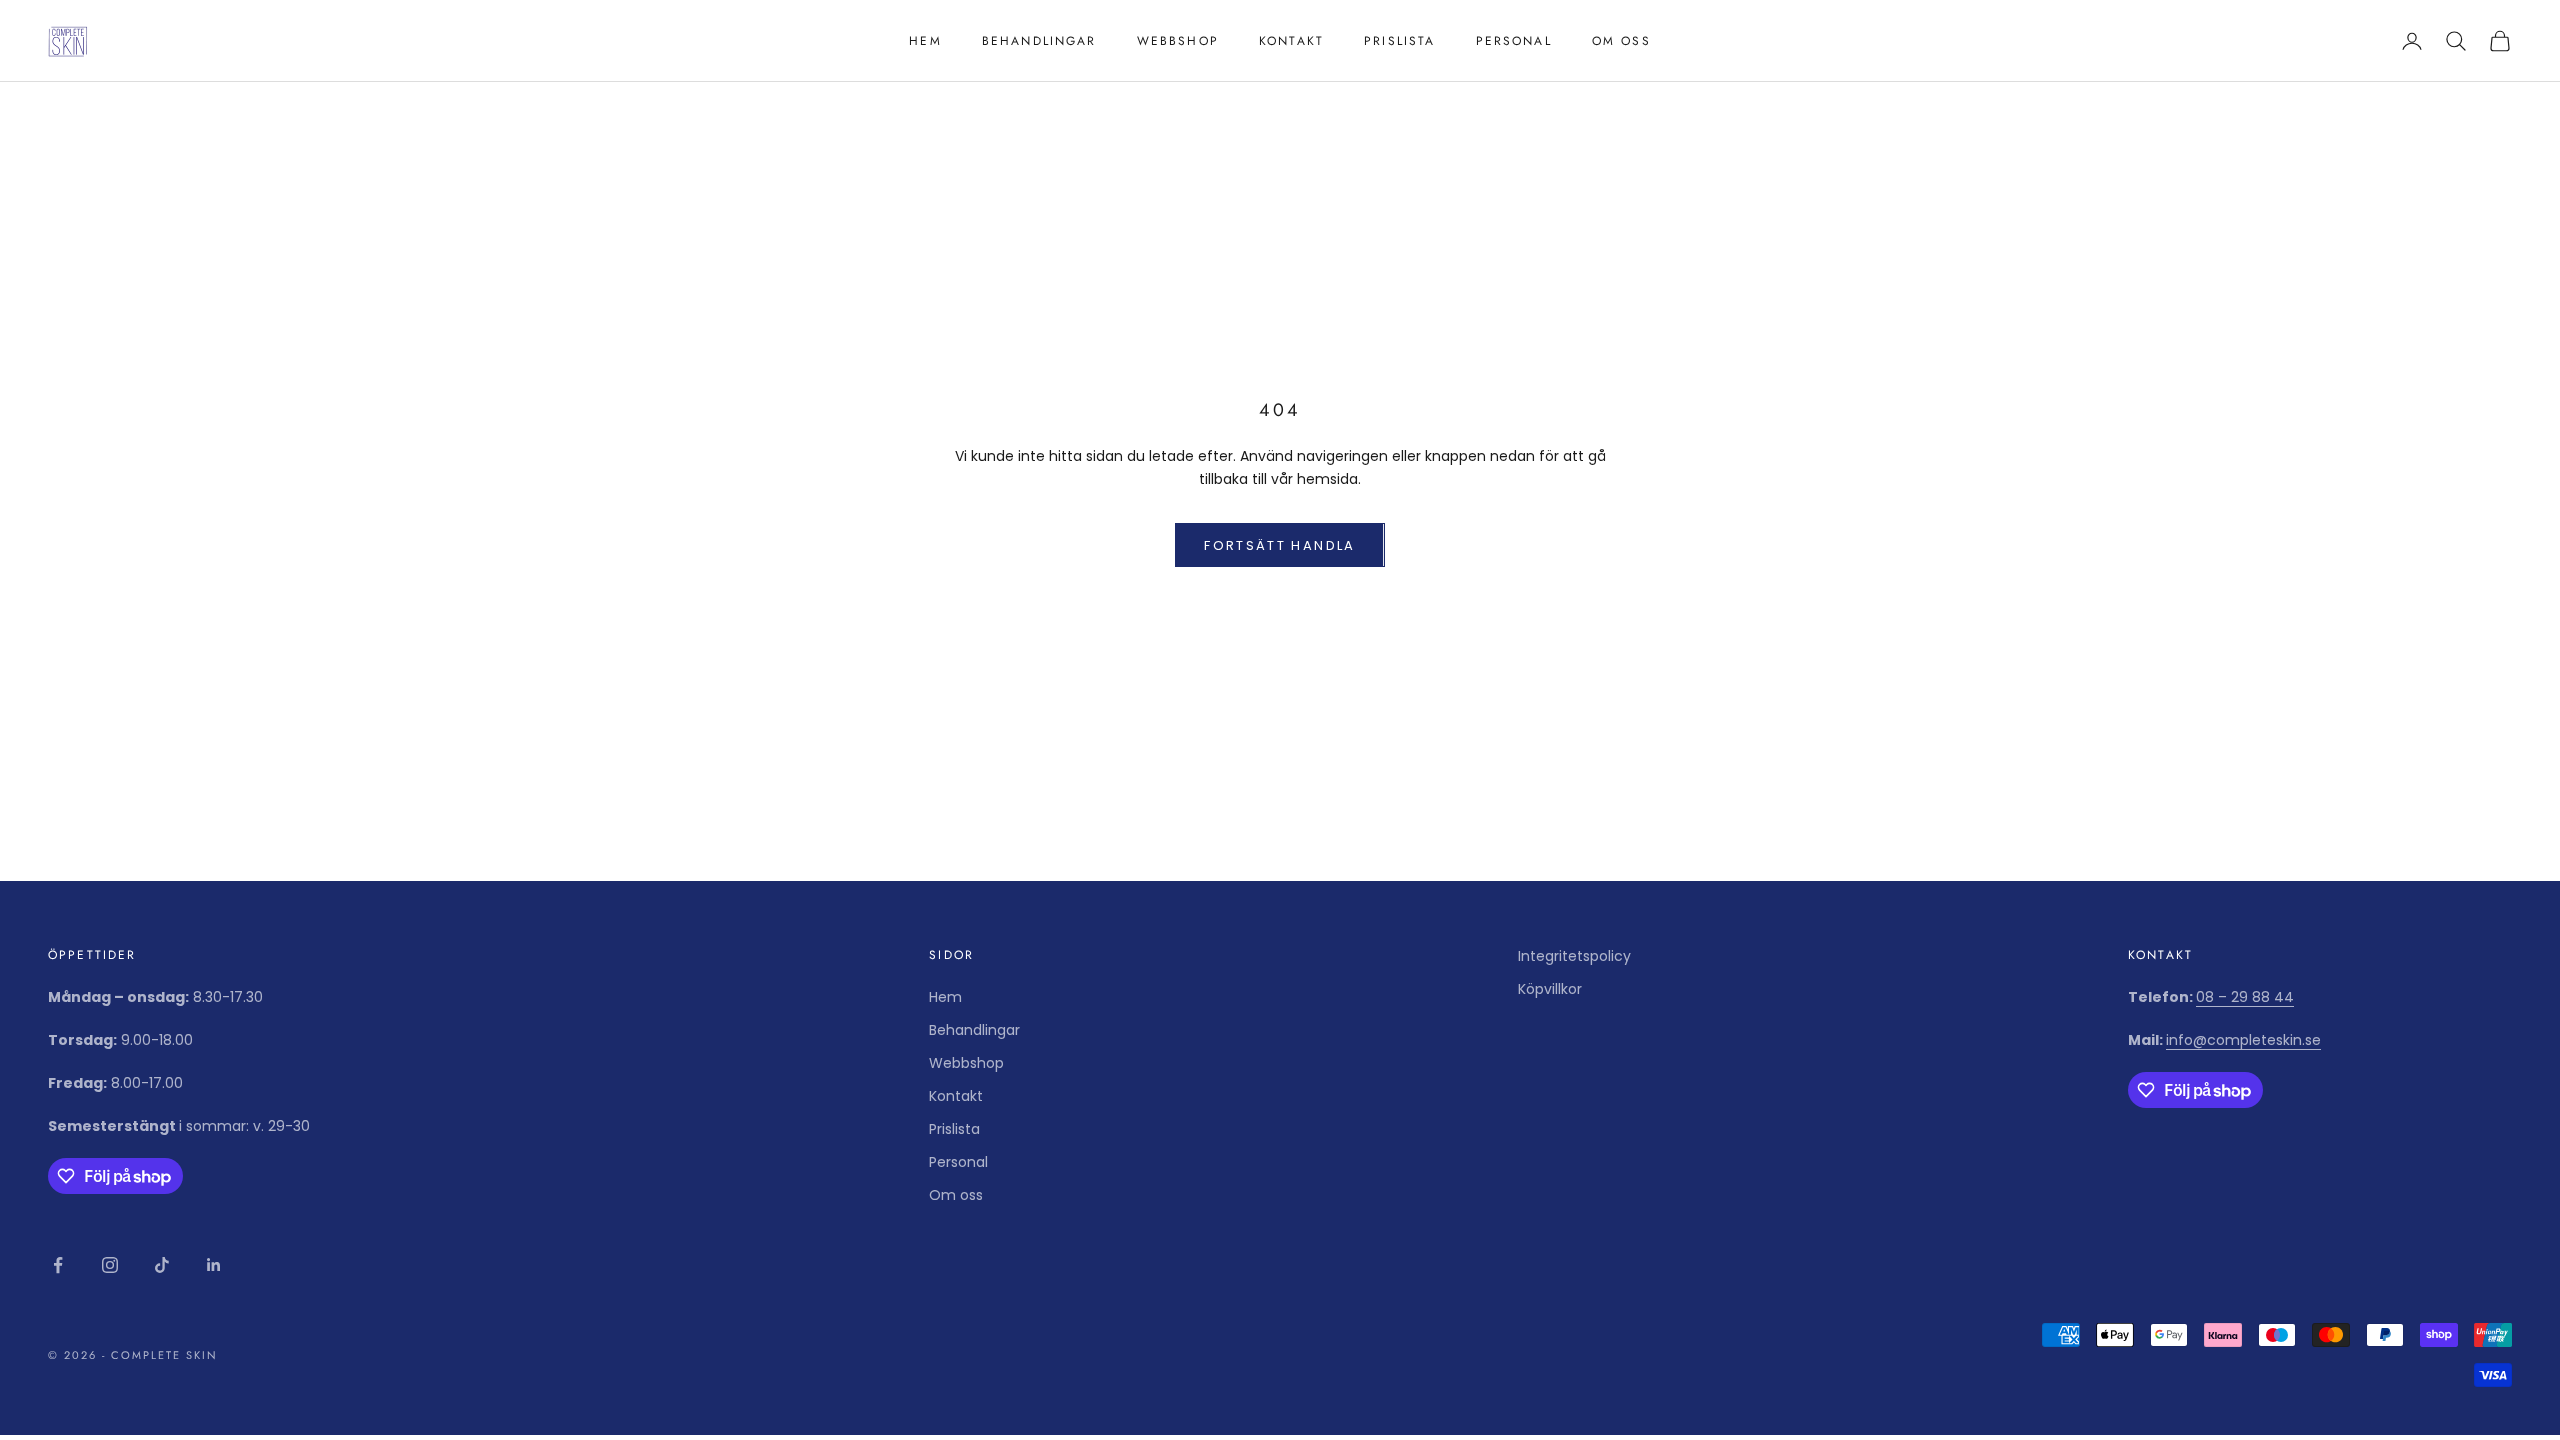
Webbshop (1178, 41)
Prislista (1399, 41)
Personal (1514, 41)
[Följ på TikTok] (162, 1265)
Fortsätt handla (1279, 545)
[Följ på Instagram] (110, 1265)
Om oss (1621, 41)
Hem (925, 41)
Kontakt (1291, 41)
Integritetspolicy (1574, 956)
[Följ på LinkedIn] (214, 1265)
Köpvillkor (1550, 989)
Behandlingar (1039, 41)
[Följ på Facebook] (58, 1265)
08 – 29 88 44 (2245, 997)
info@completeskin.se (2243, 1040)
